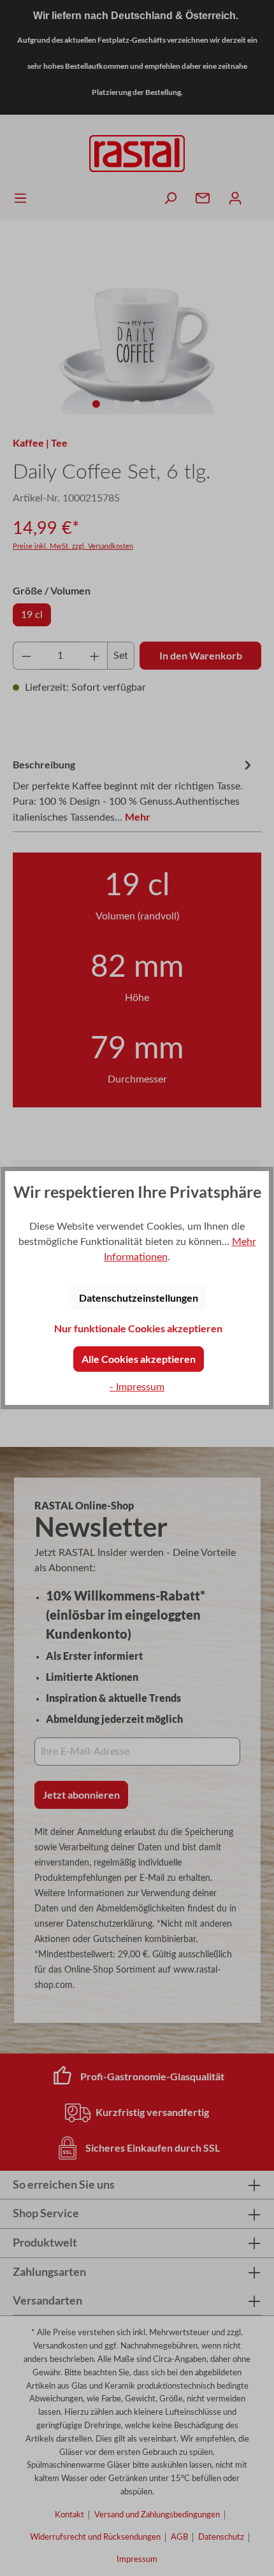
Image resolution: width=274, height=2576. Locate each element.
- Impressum (137, 1387)
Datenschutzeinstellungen (139, 1298)
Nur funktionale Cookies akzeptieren (138, 1328)
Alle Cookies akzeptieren (139, 1359)
